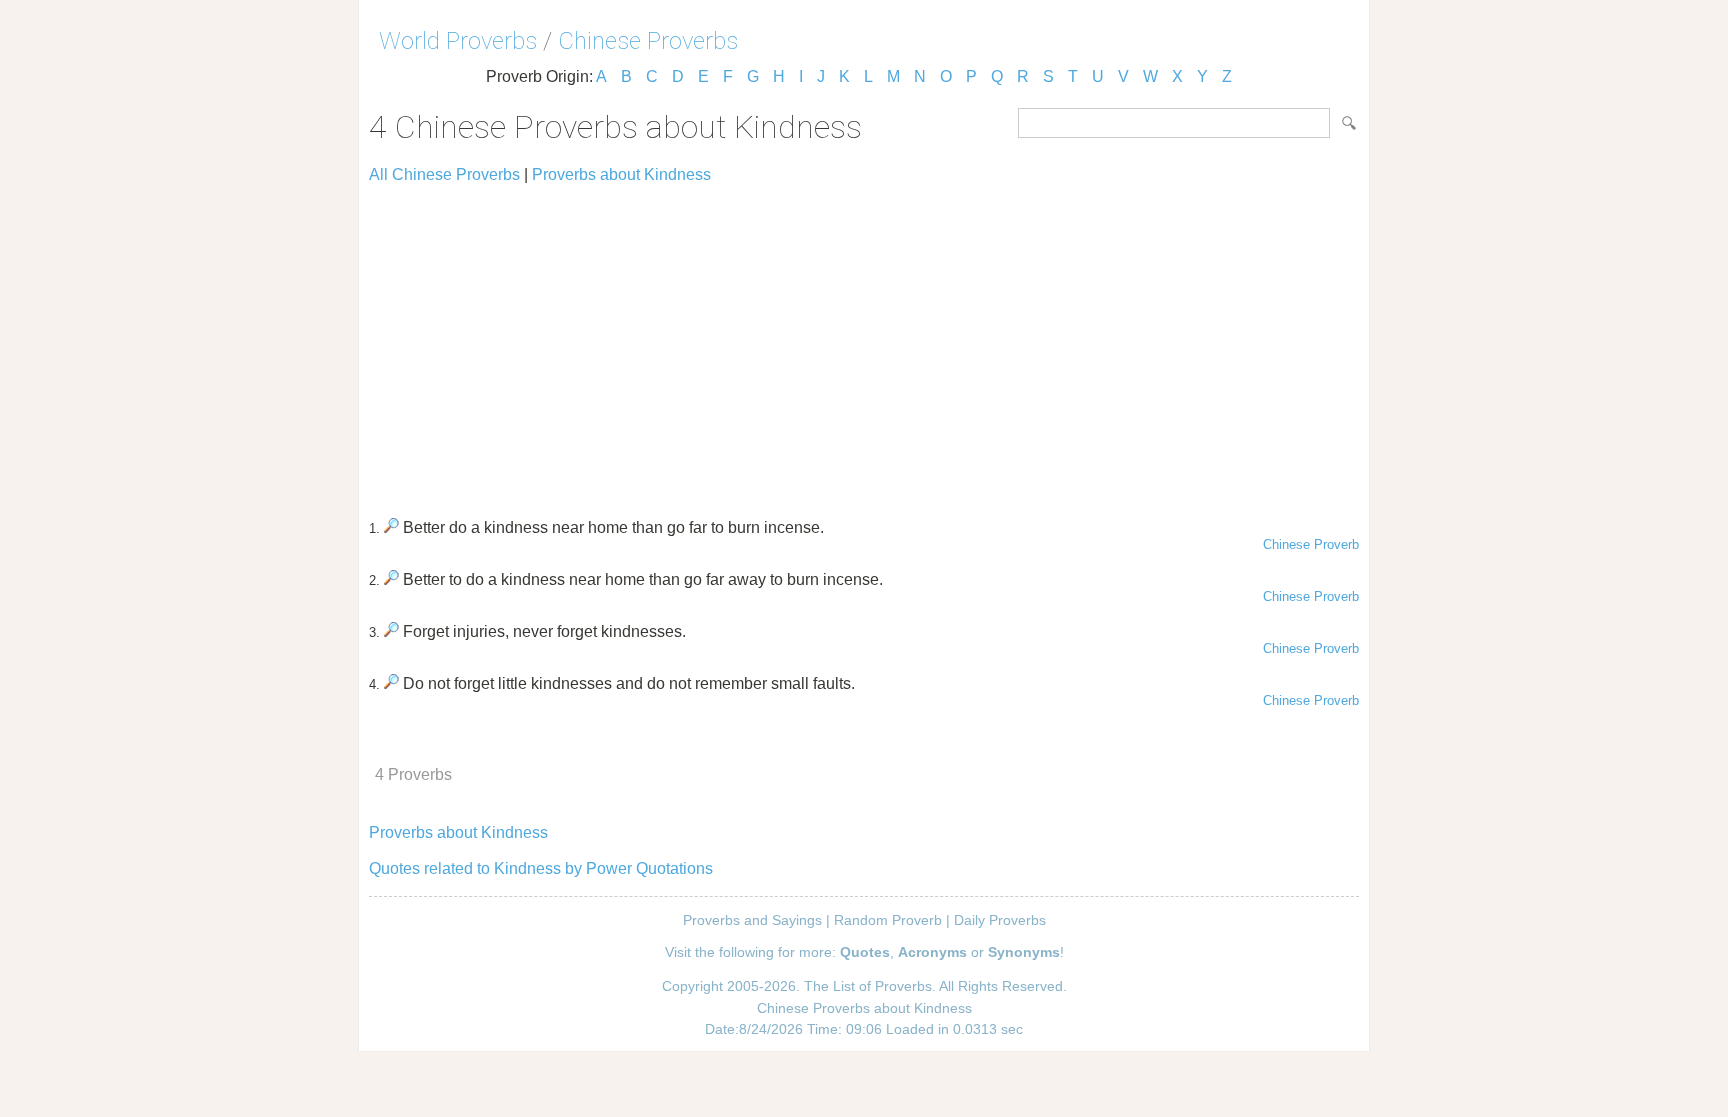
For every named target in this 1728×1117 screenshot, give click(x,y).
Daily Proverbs (1000, 920)
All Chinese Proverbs (444, 174)
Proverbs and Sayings (752, 920)
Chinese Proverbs (648, 41)
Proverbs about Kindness (621, 174)
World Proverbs (458, 41)
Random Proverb (888, 920)
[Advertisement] (864, 342)
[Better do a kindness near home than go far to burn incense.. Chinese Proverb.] (391, 527)
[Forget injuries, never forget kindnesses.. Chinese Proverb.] (391, 631)
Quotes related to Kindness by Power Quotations (541, 868)
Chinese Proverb (1311, 544)
